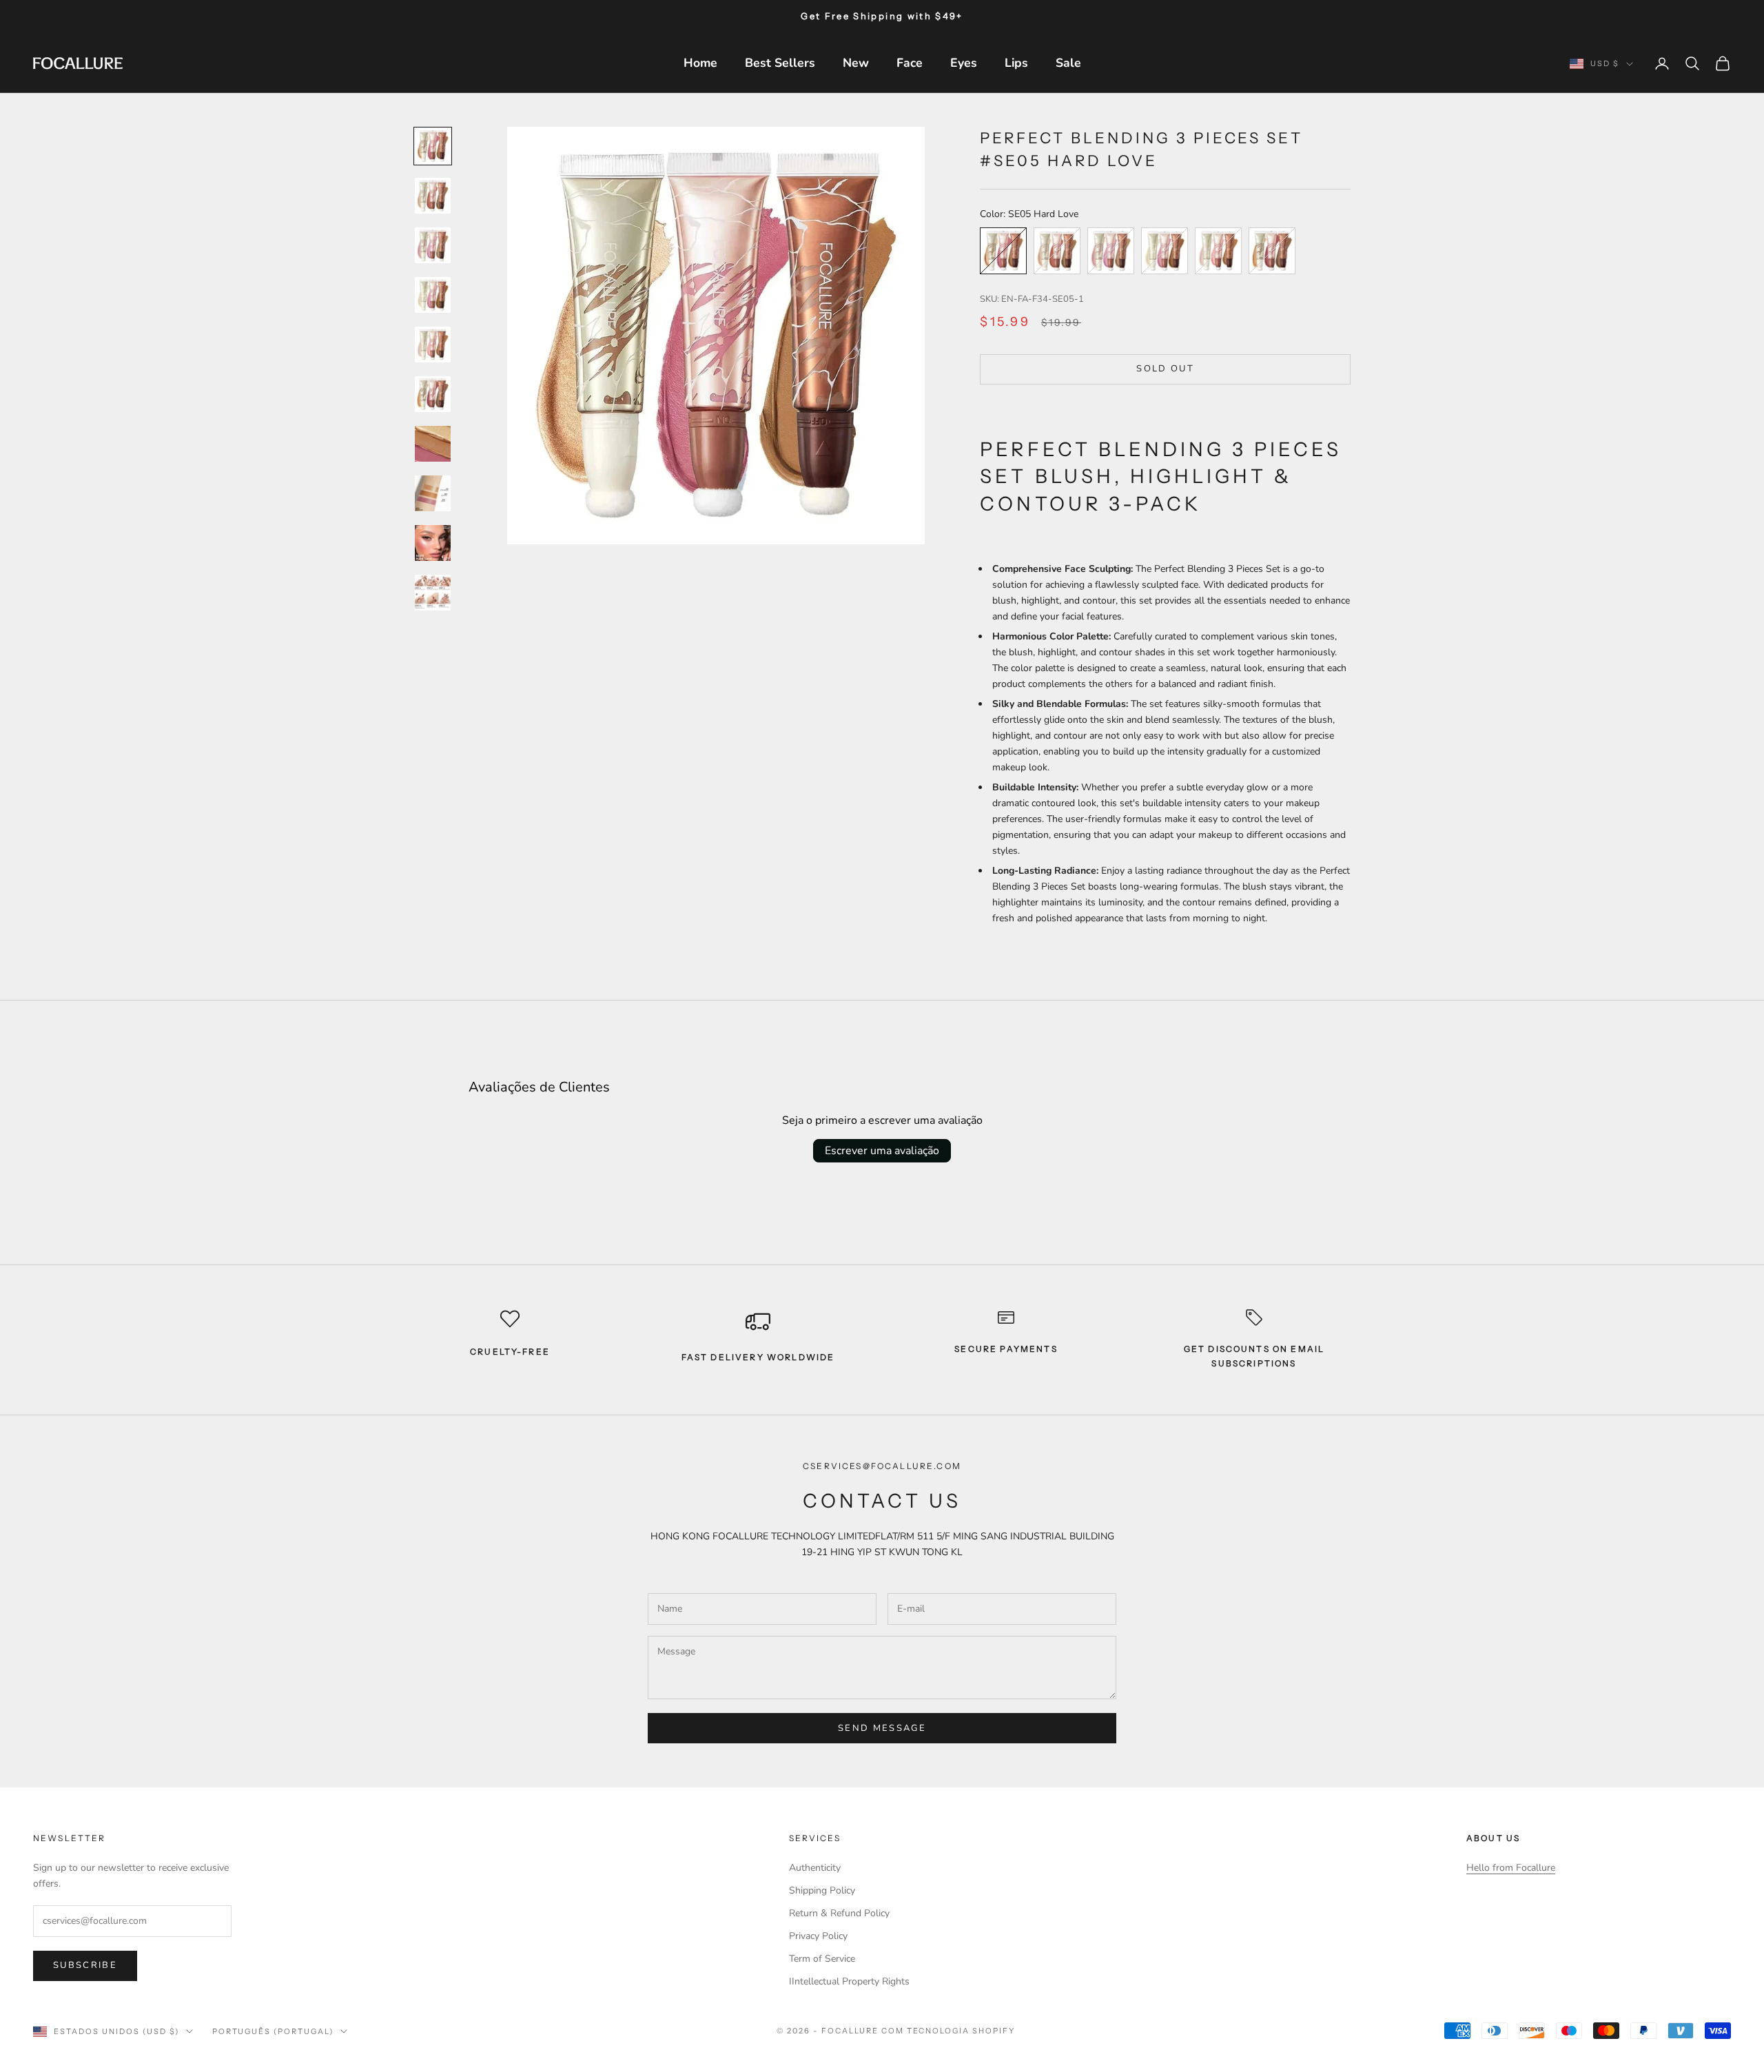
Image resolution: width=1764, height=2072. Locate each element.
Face (910, 63)
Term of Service (822, 1959)
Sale (1068, 63)
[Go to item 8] (433, 493)
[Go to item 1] (433, 146)
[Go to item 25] (433, 593)
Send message (882, 1728)
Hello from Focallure (1511, 1868)
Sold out (1165, 369)
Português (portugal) (273, 2031)
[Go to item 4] (433, 295)
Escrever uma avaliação (882, 1151)
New (856, 63)
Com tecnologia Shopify (948, 2031)
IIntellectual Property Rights (849, 1981)
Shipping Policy (822, 1890)
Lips (1016, 63)
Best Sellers (780, 63)
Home (700, 63)
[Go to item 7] (433, 444)
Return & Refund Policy (839, 1913)
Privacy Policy (818, 1936)
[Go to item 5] (433, 345)
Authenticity (815, 1868)
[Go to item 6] (433, 394)
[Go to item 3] (433, 245)
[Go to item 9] (433, 543)
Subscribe (85, 1965)
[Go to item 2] (433, 196)
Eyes (964, 63)
